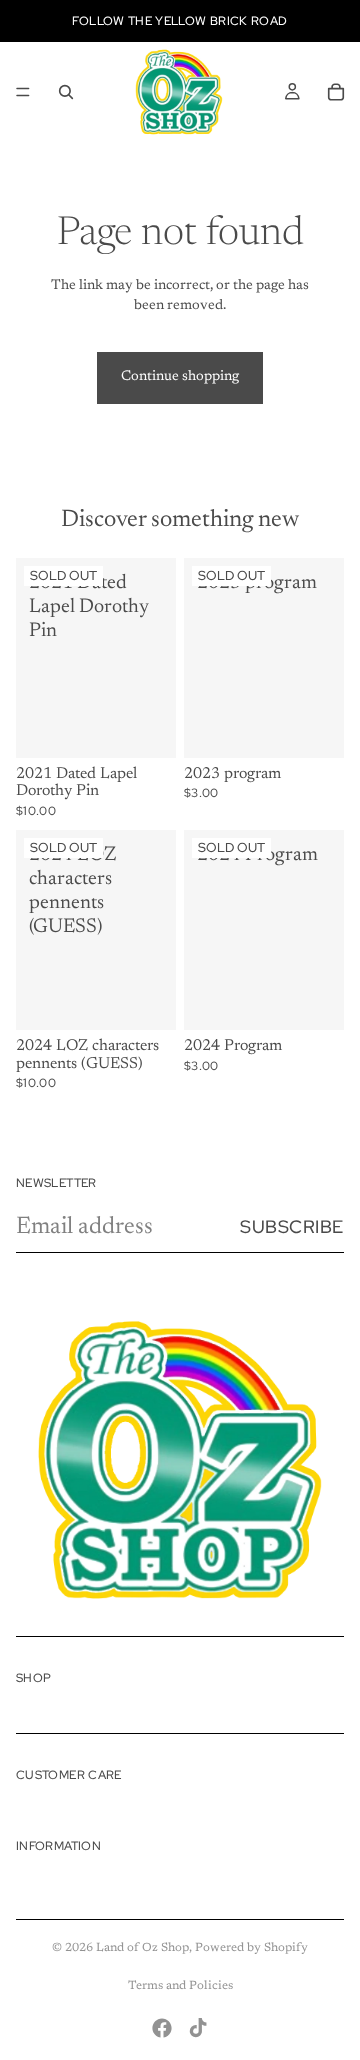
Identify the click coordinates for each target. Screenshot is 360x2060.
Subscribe (292, 1226)
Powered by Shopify (251, 1948)
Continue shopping (180, 377)
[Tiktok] (198, 2028)
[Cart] (336, 92)
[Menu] (23, 92)
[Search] (66, 92)
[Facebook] (162, 2028)
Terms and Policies (180, 1986)
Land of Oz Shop (142, 1948)
